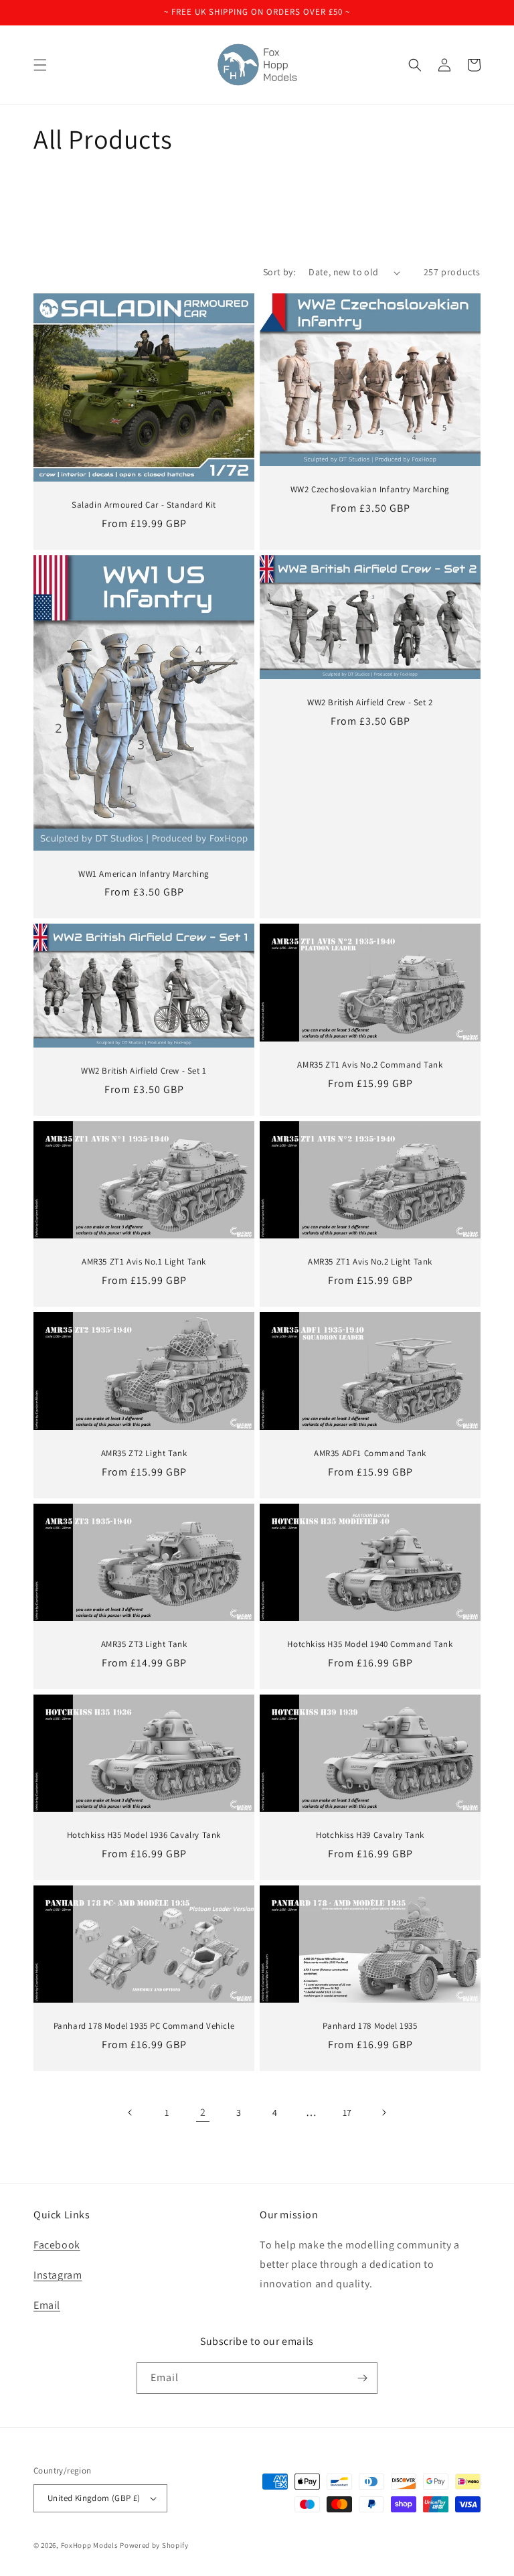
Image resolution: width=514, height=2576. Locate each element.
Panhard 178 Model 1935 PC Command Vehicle (144, 2026)
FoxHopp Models (90, 2545)
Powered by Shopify (154, 2545)
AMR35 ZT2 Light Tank (144, 1453)
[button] (40, 65)
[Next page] (383, 2113)
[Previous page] (131, 2113)
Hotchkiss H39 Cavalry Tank (370, 1835)
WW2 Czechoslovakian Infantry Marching (370, 490)
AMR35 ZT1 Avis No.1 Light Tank (144, 1262)
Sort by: (279, 272)
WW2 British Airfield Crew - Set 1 (144, 1071)
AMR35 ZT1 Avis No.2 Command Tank (370, 1065)
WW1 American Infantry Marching (144, 874)
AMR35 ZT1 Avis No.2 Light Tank (370, 1262)
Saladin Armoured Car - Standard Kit (144, 505)
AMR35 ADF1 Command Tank (370, 1453)
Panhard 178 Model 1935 (370, 2026)
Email (47, 2305)
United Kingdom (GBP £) (94, 2498)
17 (347, 2113)
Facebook (57, 2245)
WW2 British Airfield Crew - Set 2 (370, 703)
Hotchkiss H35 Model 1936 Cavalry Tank (144, 1835)
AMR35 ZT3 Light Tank (144, 1644)
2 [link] (203, 2112)
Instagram (58, 2275)
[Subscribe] (362, 2378)
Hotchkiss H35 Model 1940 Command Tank (370, 1644)
